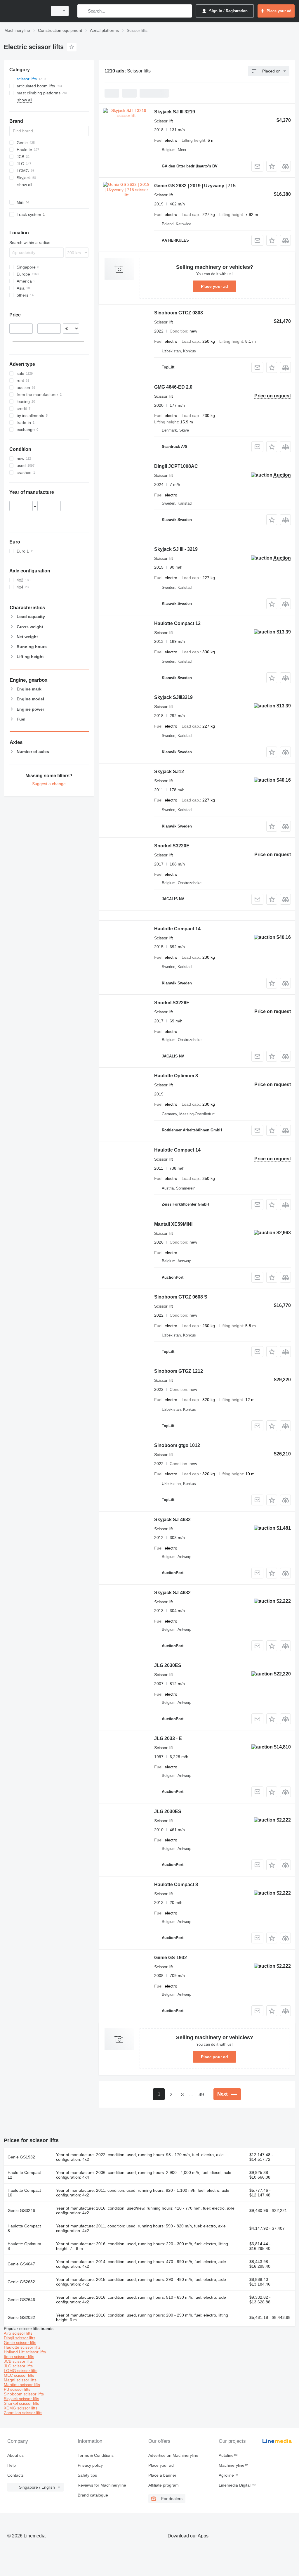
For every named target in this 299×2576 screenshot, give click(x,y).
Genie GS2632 (21, 2282)
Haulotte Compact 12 (177, 623)
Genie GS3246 (21, 2210)
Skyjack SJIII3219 (173, 697)
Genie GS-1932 (171, 1958)
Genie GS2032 (21, 2317)
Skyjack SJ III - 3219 (176, 549)
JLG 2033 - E (168, 1738)
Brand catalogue (93, 2495)
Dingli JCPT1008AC (176, 466)
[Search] (83, 11)
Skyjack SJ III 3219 (175, 112)
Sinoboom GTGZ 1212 (179, 1371)
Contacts (15, 2475)
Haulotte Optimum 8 (176, 1076)
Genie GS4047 (21, 2264)
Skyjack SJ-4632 (172, 1520)
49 (201, 2095)
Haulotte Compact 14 (177, 929)
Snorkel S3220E (172, 846)
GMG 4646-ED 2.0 (173, 387)
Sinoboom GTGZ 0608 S (181, 1297)
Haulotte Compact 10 (24, 2193)
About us (15, 2455)
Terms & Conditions (96, 2455)
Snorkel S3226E (172, 1003)
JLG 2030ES (168, 1665)
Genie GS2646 (21, 2300)
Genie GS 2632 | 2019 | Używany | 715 (195, 186)
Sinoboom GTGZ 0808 (179, 313)
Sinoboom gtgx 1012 (177, 1445)
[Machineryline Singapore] (25, 11)
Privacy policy (90, 2465)
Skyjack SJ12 (169, 772)
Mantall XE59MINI (173, 1224)
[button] (272, 166)
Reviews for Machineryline (102, 2485)
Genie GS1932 (21, 2157)
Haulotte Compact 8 (176, 1885)
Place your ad (214, 286)
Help (12, 2465)
